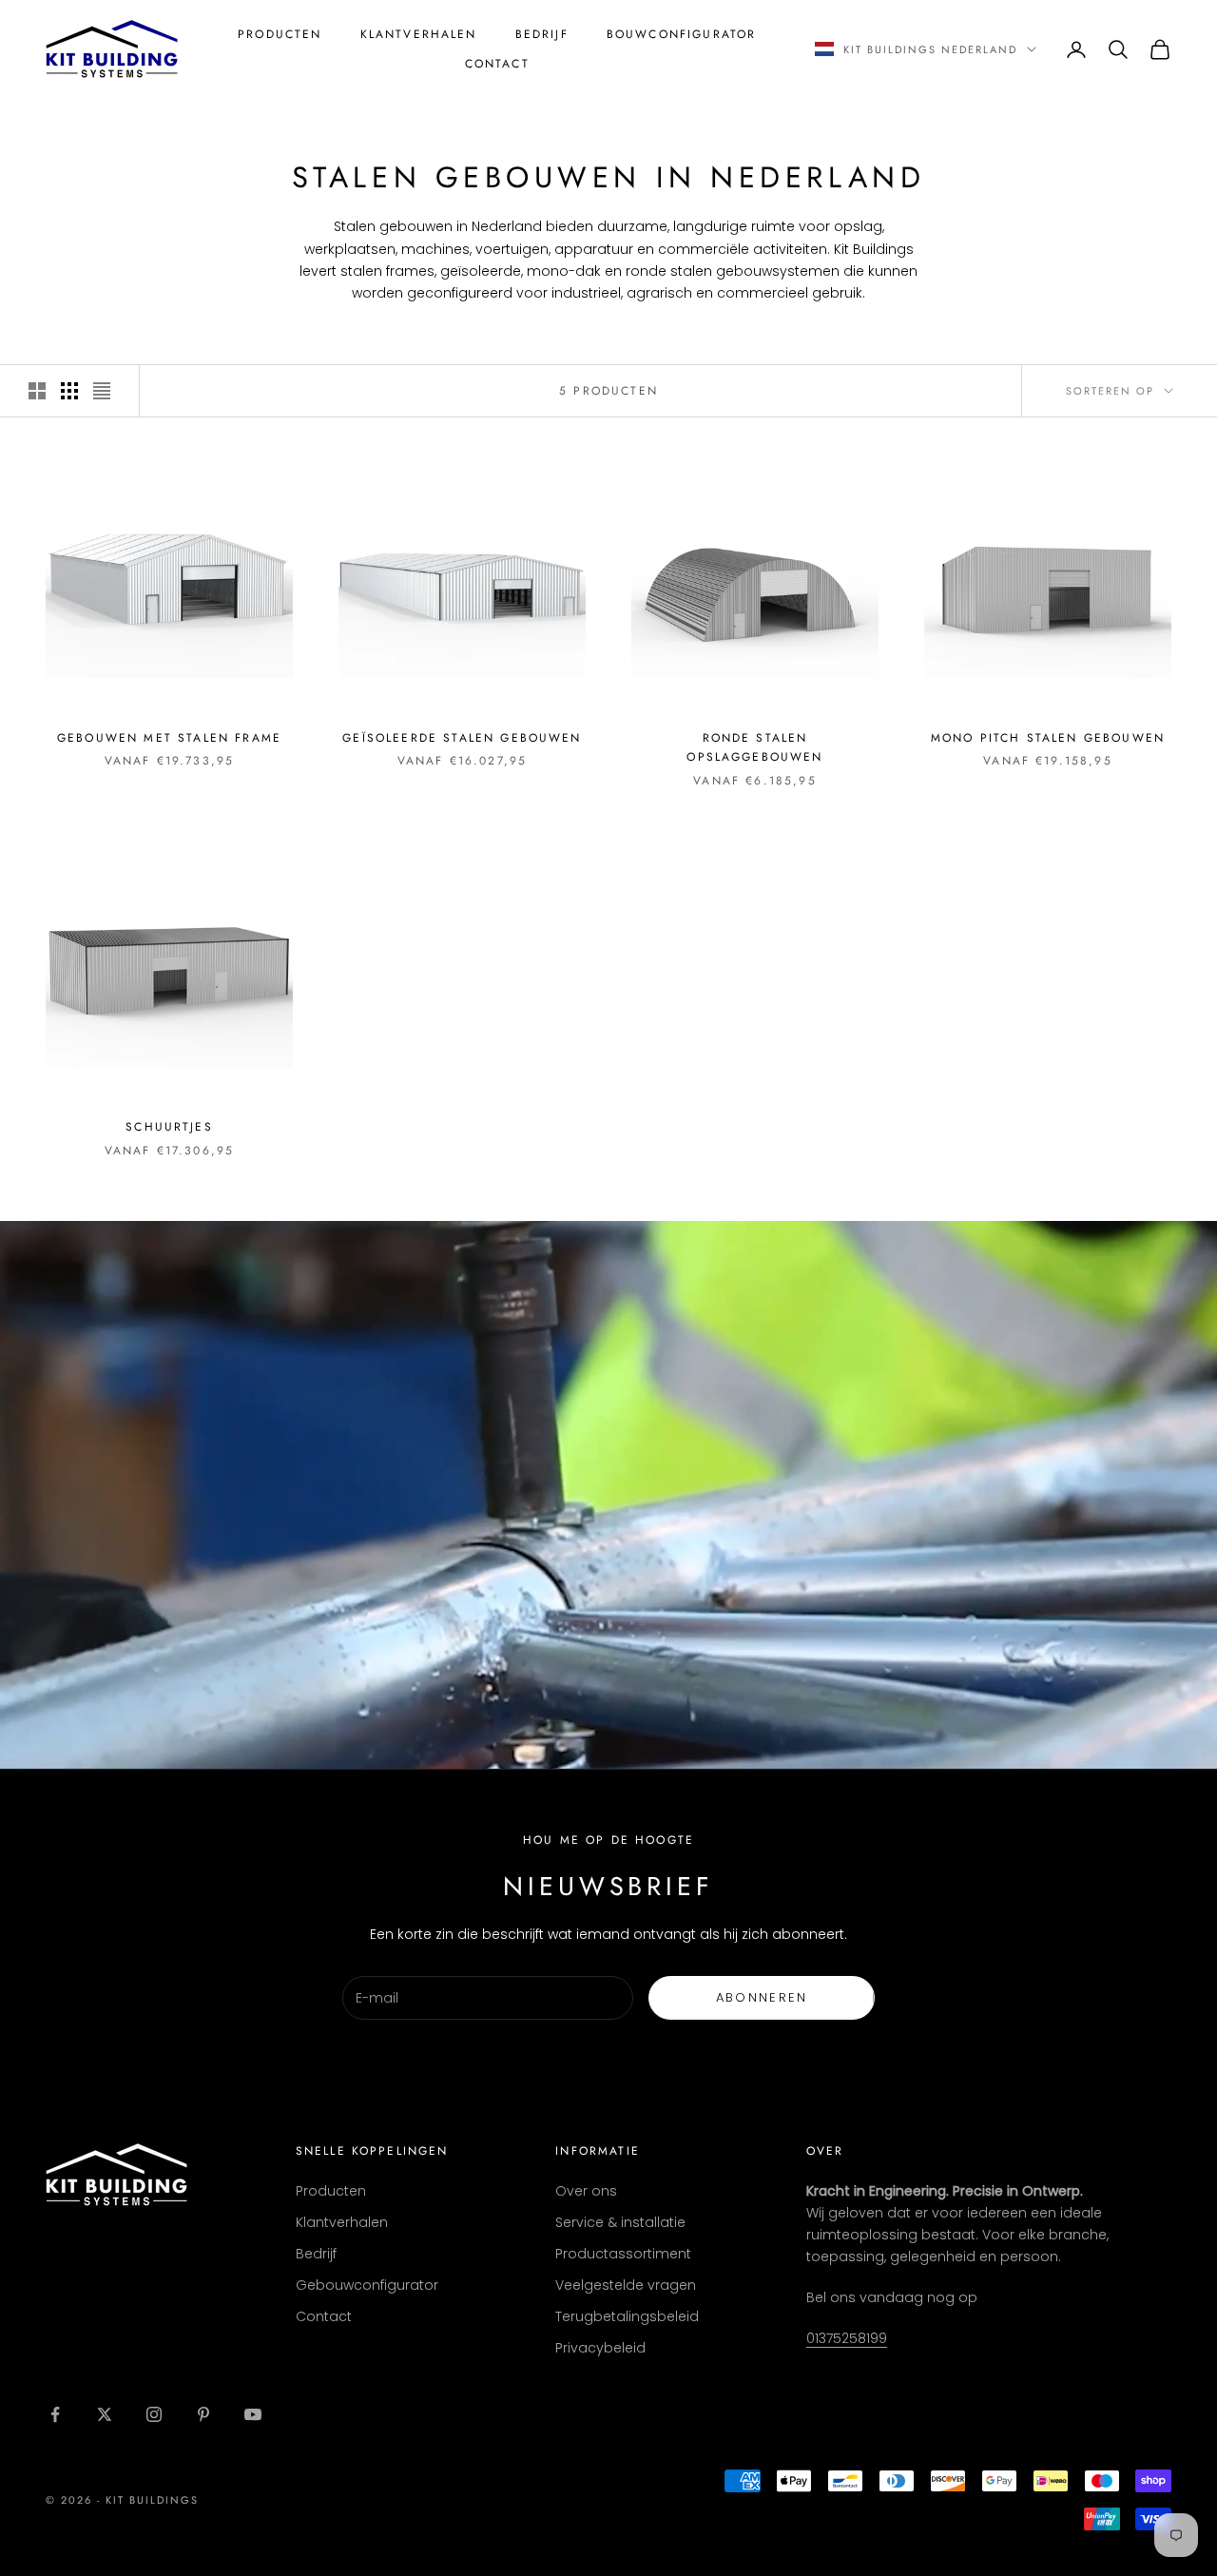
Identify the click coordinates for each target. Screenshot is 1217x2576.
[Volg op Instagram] (154, 2414)
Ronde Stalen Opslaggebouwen (754, 747)
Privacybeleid (600, 2348)
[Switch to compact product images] (102, 391)
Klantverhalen (419, 34)
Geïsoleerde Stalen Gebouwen (462, 738)
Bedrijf (542, 34)
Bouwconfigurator (682, 34)
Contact (497, 64)
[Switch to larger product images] (37, 391)
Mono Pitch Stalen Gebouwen (1048, 738)
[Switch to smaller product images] (69, 391)
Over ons (586, 2191)
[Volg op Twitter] (105, 2414)
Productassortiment (623, 2254)
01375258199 (847, 2338)
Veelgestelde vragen (626, 2285)
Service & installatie (620, 2222)
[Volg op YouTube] (253, 2414)
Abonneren (762, 1997)
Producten (280, 34)
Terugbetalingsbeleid (627, 2316)
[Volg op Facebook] (55, 2414)
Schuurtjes (169, 1127)
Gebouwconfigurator (367, 2285)
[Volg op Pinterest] (203, 2414)
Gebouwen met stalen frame (169, 738)
